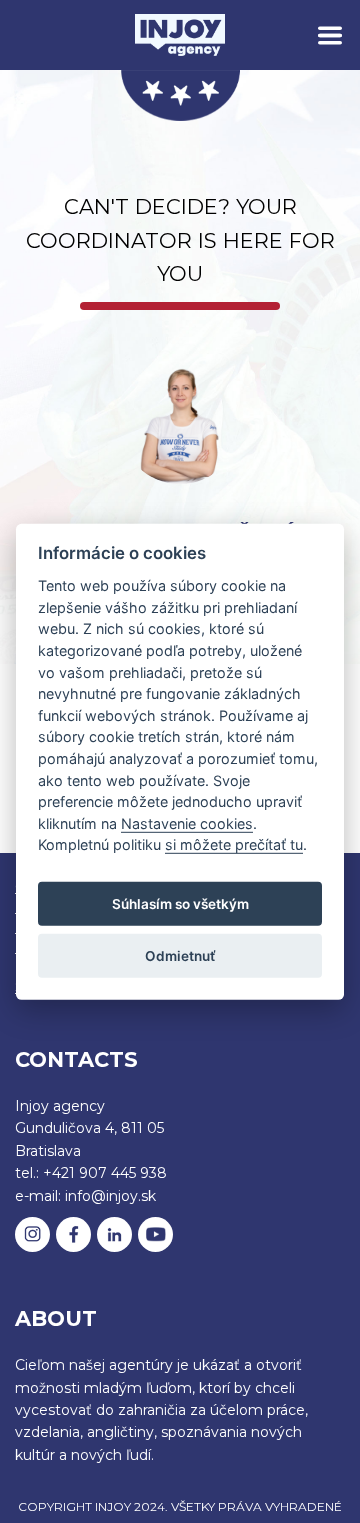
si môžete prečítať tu (234, 844)
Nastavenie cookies (187, 823)
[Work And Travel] (180, 34)
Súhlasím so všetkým (180, 903)
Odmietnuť (180, 955)
